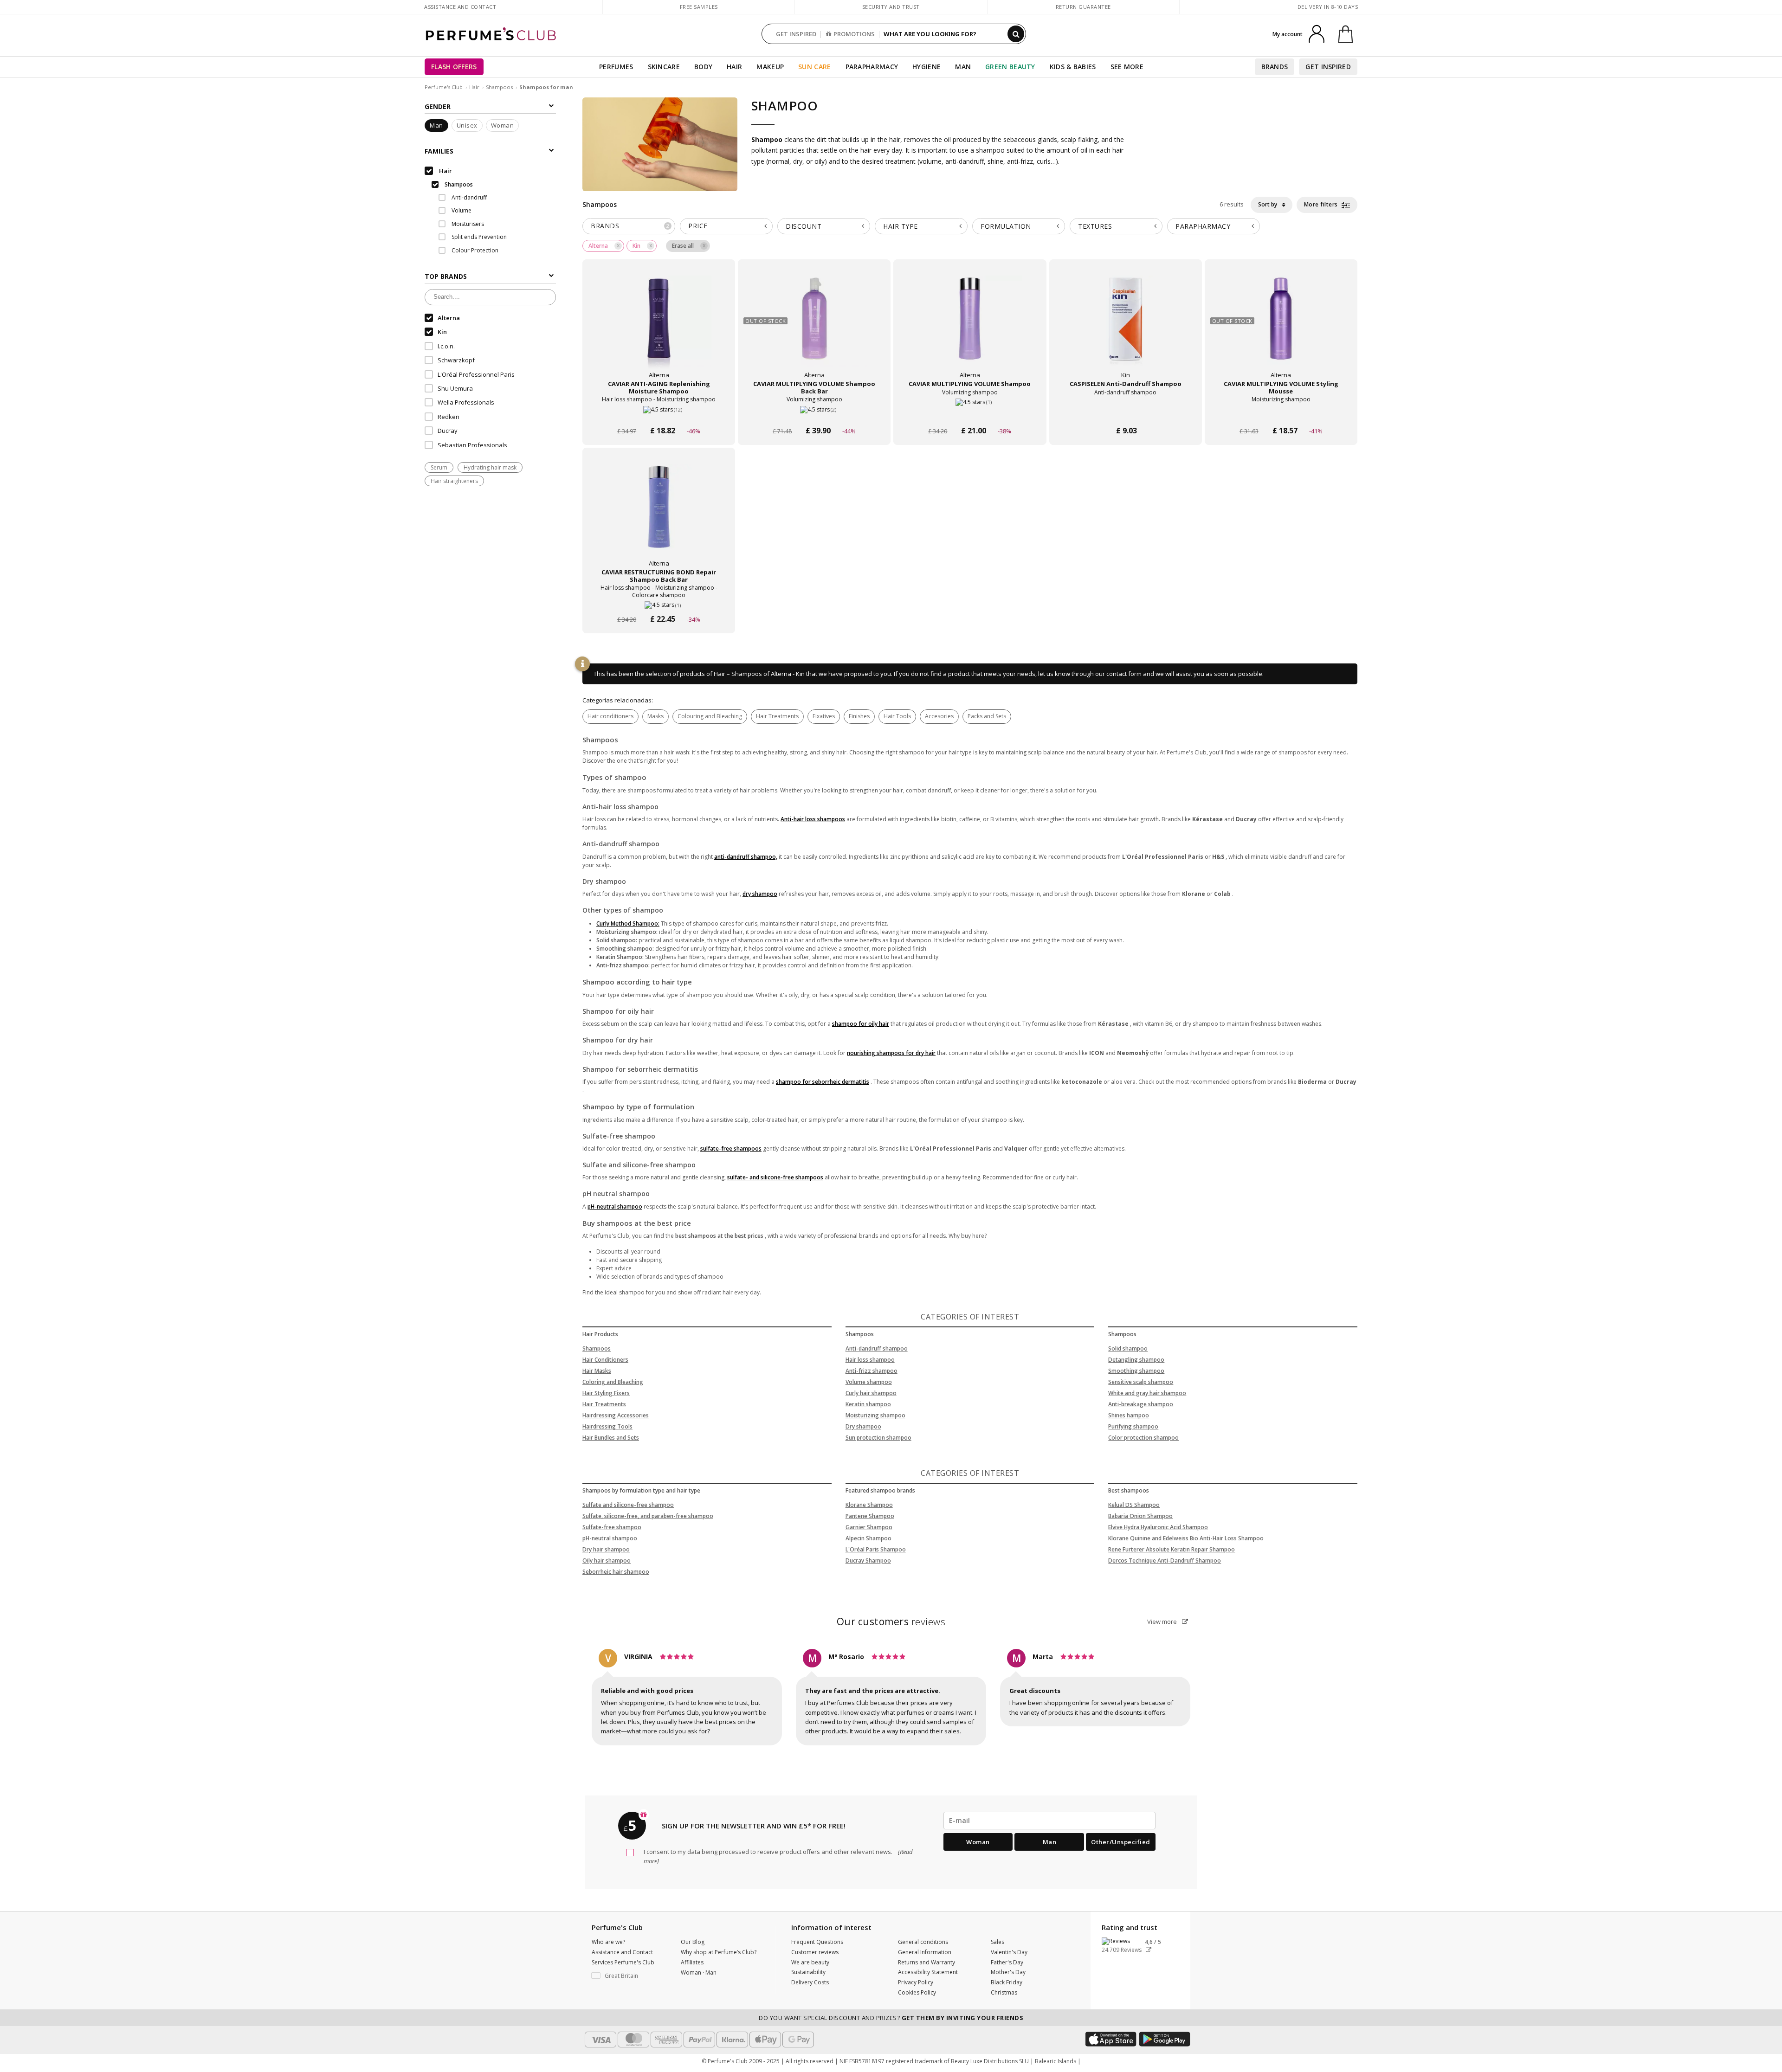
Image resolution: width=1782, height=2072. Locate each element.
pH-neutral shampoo (615, 1207)
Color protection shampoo (1143, 1438)
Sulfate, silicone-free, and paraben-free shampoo (648, 1516)
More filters (1322, 204)
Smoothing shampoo (1136, 1371)
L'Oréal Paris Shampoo (876, 1549)
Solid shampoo (1128, 1348)
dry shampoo (760, 894)
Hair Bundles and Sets (611, 1438)
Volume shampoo (869, 1382)
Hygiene (927, 67)
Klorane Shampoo (869, 1505)
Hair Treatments (777, 716)
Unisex (467, 126)
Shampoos (499, 87)
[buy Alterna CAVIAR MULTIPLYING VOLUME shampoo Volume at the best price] (970, 328)
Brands (1275, 67)
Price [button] (698, 226)
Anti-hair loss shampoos (813, 819)
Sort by (1268, 204)
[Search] (1016, 34)
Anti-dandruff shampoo (877, 1348)
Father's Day (1007, 1962)
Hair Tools (897, 716)
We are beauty (810, 1962)
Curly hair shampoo (871, 1393)
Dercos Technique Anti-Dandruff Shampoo (1165, 1560)
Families (439, 151)
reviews (891, 1622)
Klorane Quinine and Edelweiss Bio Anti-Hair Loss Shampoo (1186, 1538)
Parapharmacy (872, 67)
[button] (629, 1976)
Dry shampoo (863, 1426)
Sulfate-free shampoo (612, 1527)
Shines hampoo (1129, 1415)
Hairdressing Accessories (616, 1415)
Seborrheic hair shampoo (616, 1572)
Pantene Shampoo (870, 1516)
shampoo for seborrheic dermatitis (823, 1082)
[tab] (629, 226)
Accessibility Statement (928, 1972)
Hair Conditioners (605, 1360)
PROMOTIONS (854, 34)
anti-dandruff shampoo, (746, 857)
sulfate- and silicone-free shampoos (775, 1177)
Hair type (901, 226)
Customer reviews (815, 1952)
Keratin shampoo (868, 1404)
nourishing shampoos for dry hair (891, 1053)
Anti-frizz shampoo (872, 1371)
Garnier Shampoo (869, 1527)
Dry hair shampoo (606, 1549)
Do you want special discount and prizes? (891, 2018)
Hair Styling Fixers (606, 1393)
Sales (998, 1942)
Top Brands (446, 276)
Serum (439, 467)
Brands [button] (630, 226)
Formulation (1006, 226)
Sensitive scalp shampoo (1141, 1382)
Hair (734, 67)
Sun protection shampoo (878, 1438)
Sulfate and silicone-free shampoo (628, 1505)
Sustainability (808, 1972)
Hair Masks (597, 1371)
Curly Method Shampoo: (628, 923)
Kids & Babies (1073, 67)
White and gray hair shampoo (1147, 1393)
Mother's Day (1008, 1972)
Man (963, 67)
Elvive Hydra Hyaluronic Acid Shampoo (1158, 1527)
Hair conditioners (610, 716)
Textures (1095, 226)
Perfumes (616, 67)
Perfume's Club (444, 87)
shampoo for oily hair (861, 1024)
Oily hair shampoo (607, 1560)
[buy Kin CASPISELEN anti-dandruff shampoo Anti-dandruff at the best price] (1125, 328)
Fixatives (824, 716)
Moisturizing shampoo (875, 1415)
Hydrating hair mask (490, 467)
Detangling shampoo (1136, 1360)
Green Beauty (1010, 67)
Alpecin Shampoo (868, 1538)
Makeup (770, 67)
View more (1163, 1622)
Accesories (939, 716)
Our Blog (693, 1942)
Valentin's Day (1009, 1952)
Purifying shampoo (1133, 1426)
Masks (655, 716)
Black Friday (1007, 1982)
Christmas (1004, 1992)
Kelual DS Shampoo (1134, 1505)
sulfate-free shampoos (731, 1149)
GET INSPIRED (796, 34)
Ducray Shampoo (868, 1560)
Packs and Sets (987, 716)
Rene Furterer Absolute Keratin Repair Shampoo (1172, 1549)
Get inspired (1328, 67)
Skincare (664, 67)
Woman (503, 126)
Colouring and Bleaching (710, 716)
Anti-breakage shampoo (1141, 1404)
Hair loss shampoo (870, 1360)
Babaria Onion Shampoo (1140, 1516)
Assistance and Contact (460, 7)
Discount (804, 226)
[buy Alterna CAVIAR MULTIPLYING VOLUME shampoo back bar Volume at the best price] (814, 328)
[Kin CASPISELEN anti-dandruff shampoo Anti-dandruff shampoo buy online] (1126, 413)
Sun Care (814, 67)
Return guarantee (1083, 7)
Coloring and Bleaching (613, 1382)
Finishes (859, 716)
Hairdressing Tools (607, 1426)
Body (703, 67)
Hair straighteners (454, 481)
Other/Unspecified (1121, 1842)
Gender (438, 106)
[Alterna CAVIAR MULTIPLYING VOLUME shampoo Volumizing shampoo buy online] (970, 413)
